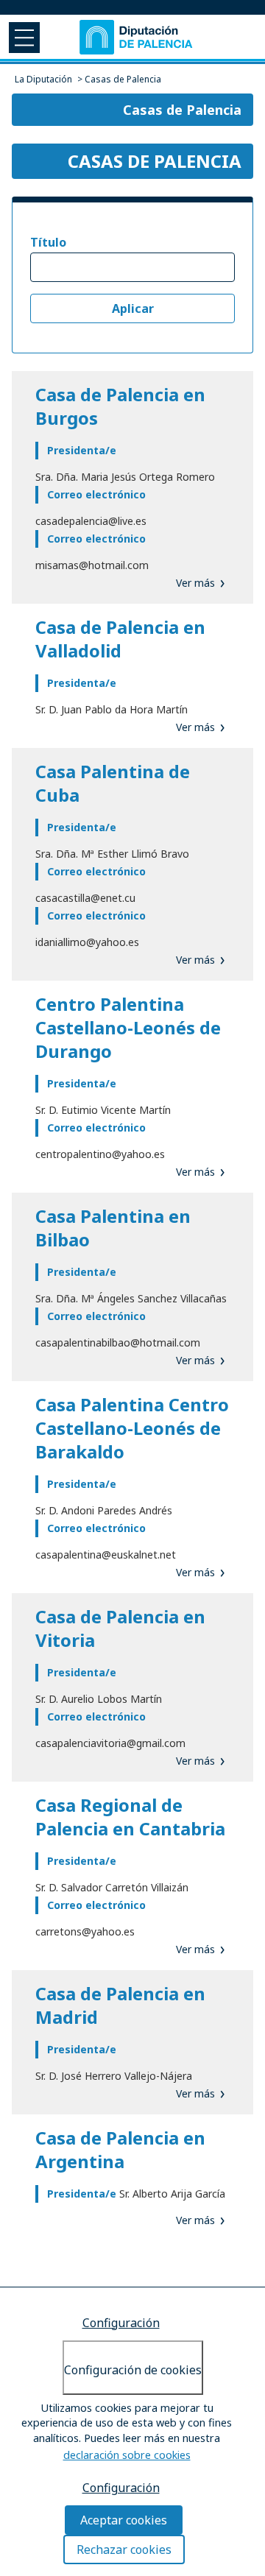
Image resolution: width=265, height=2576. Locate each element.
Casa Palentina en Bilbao (113, 1228)
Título (48, 242)
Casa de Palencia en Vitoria (120, 1628)
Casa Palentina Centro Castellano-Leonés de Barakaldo (132, 1428)
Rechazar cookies (124, 2549)
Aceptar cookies (124, 2520)
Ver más (195, 583)
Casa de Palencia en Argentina (120, 2149)
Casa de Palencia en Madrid (120, 2005)
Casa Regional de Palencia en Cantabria (130, 1817)
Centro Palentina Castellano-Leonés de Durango (128, 1027)
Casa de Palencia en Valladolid (120, 639)
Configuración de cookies (133, 2370)
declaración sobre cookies (127, 2455)
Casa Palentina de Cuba (113, 783)
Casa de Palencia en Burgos (120, 406)
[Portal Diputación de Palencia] (137, 37)
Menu (23, 37)
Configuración (121, 2323)
